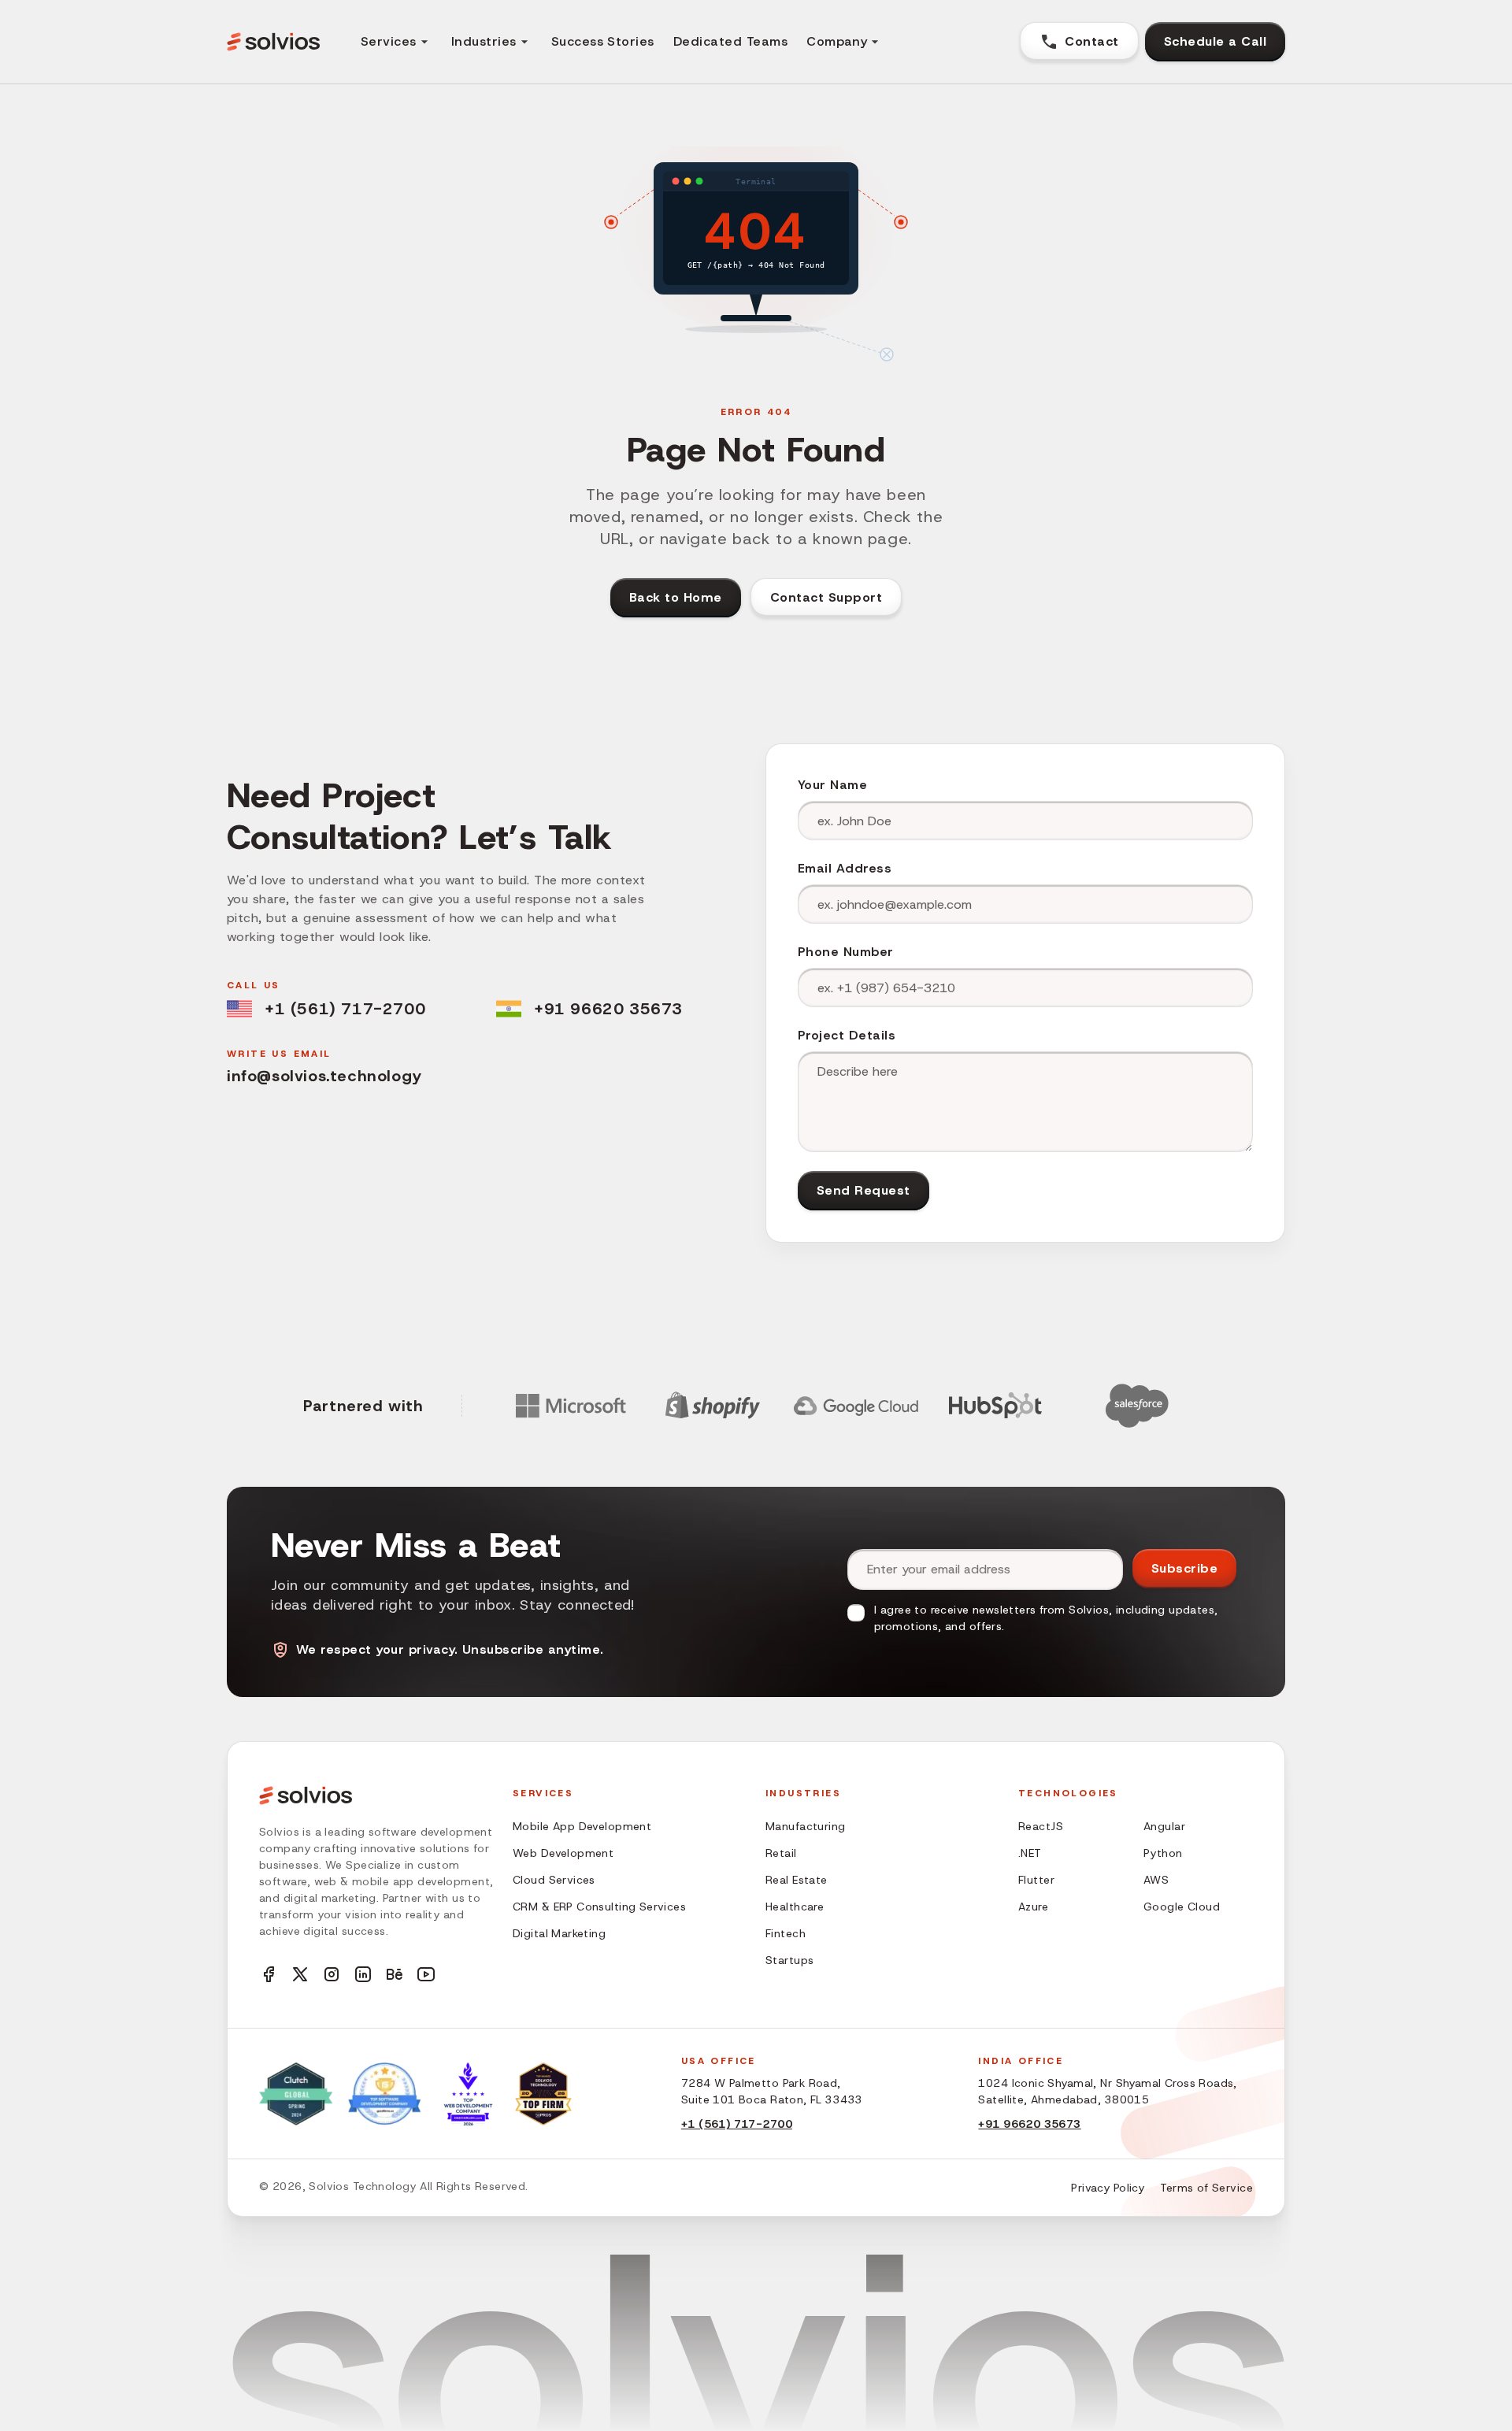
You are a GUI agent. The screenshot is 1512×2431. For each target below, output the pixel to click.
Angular (1164, 1826)
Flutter (1036, 1880)
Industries (484, 41)
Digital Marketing (559, 1933)
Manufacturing (805, 1826)
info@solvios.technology (324, 1076)
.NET (1030, 1853)
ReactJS (1041, 1826)
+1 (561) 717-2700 (345, 1009)
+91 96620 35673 (608, 1009)
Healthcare (795, 1907)
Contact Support (826, 597)
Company (837, 41)
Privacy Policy (1108, 2188)
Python (1163, 1853)
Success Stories (603, 41)
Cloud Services (554, 1880)
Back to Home (676, 597)
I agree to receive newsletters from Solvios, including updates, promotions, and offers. (1046, 1618)
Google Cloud (1182, 1907)
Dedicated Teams (730, 41)
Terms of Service (1206, 2188)
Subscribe (1184, 1568)
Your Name (832, 785)
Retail (781, 1853)
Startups (789, 1960)
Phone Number (846, 952)
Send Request (863, 1190)
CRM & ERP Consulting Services (599, 1907)
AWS (1156, 1880)
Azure (1033, 1907)
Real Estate (797, 1880)
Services (389, 41)
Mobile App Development (582, 1826)
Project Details (847, 1035)
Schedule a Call (1215, 41)
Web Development (563, 1853)
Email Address (845, 868)
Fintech (786, 1933)
